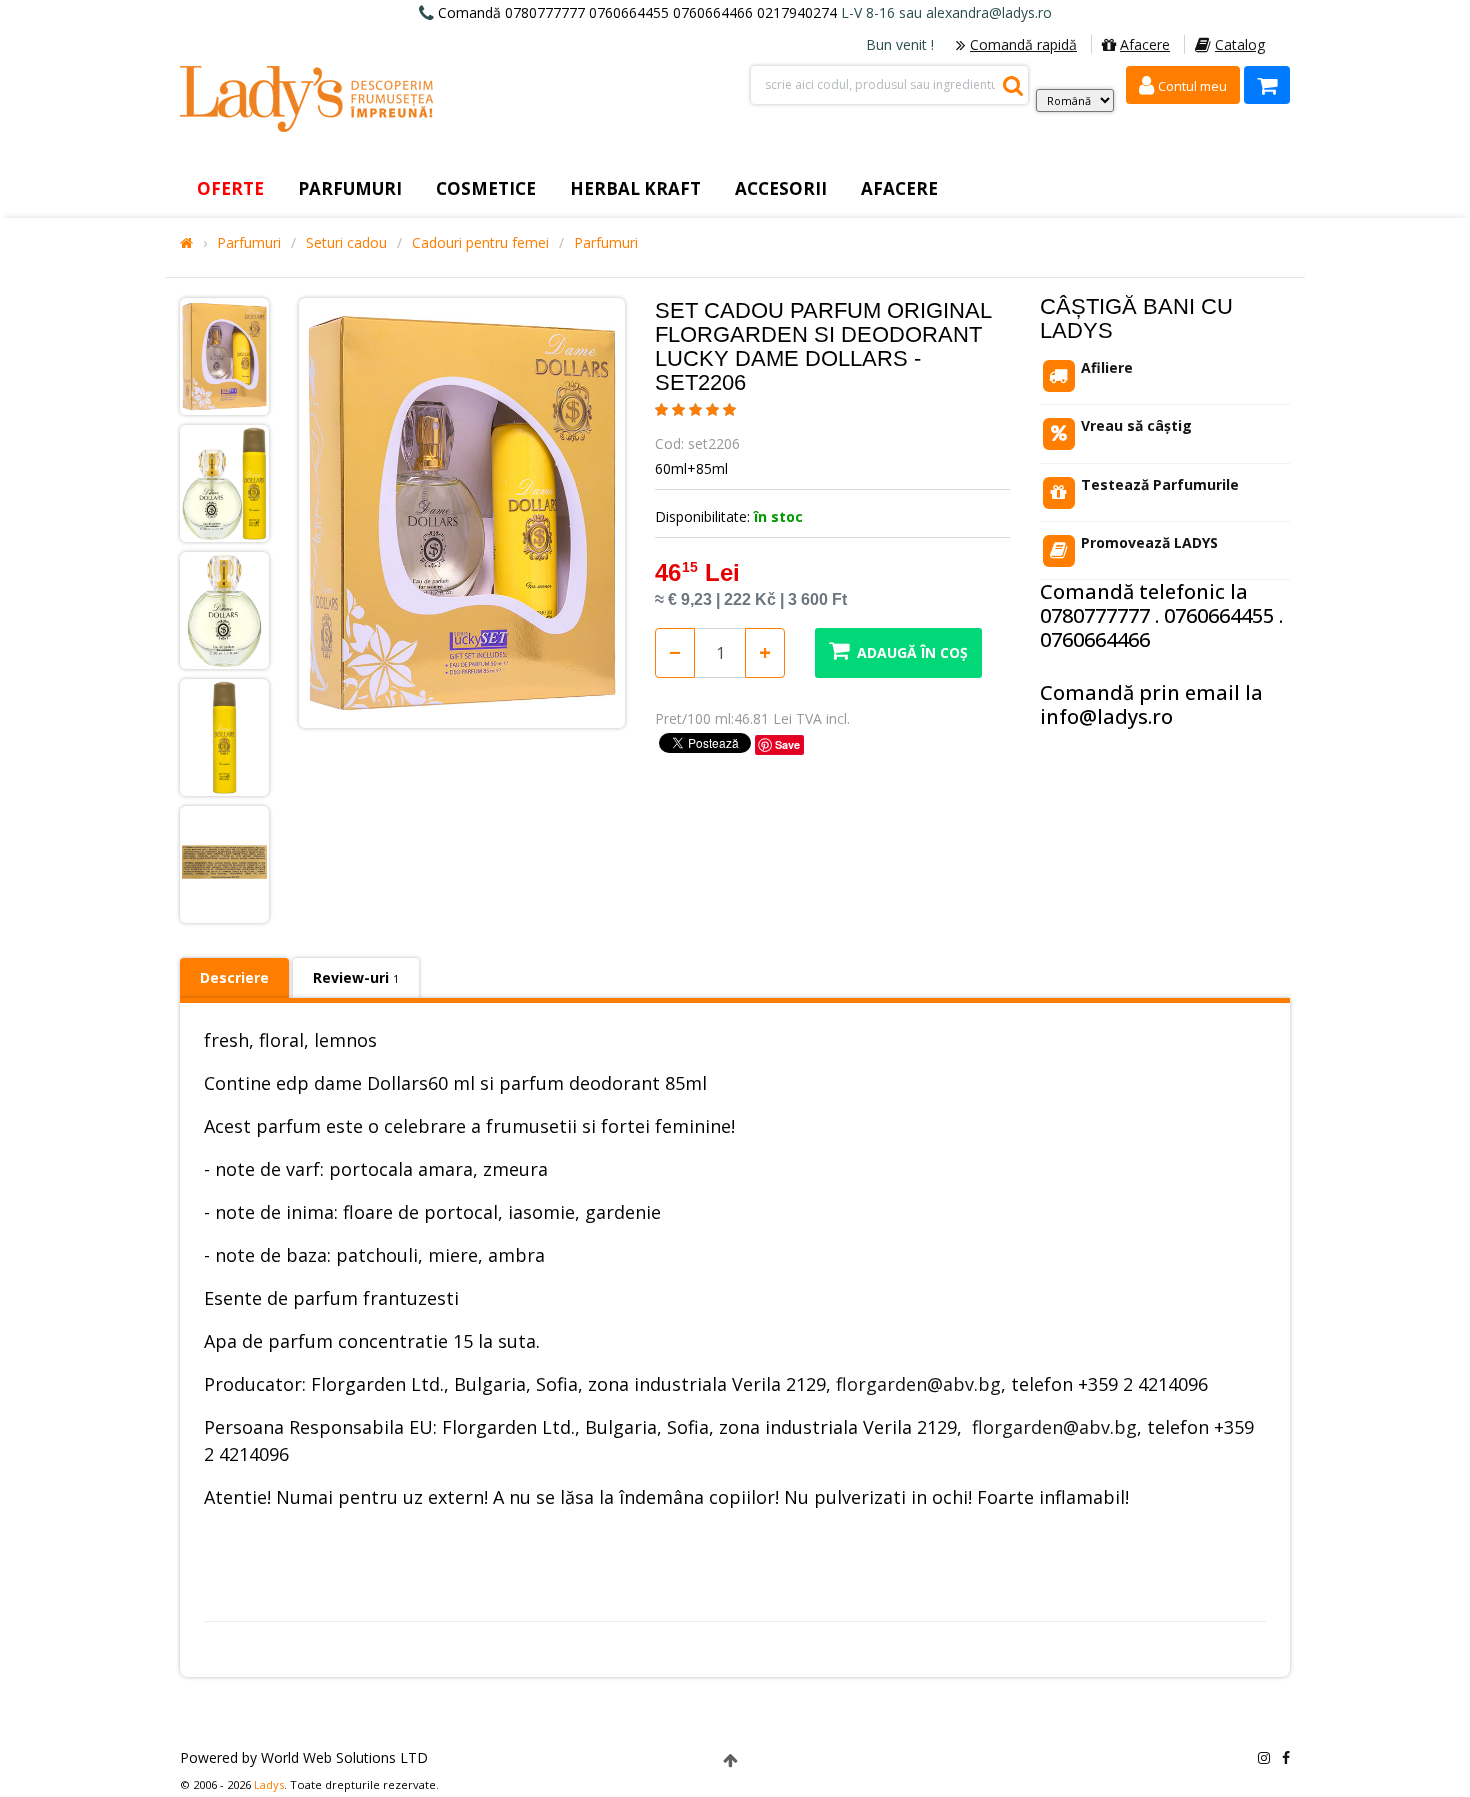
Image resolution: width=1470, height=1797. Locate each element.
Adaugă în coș (912, 652)
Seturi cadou (346, 243)
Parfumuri (249, 243)
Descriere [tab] (234, 977)
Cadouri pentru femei (480, 243)
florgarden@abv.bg (918, 1384)
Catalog (1240, 44)
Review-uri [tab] (356, 977)
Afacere (1145, 44)
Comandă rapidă (1023, 44)
